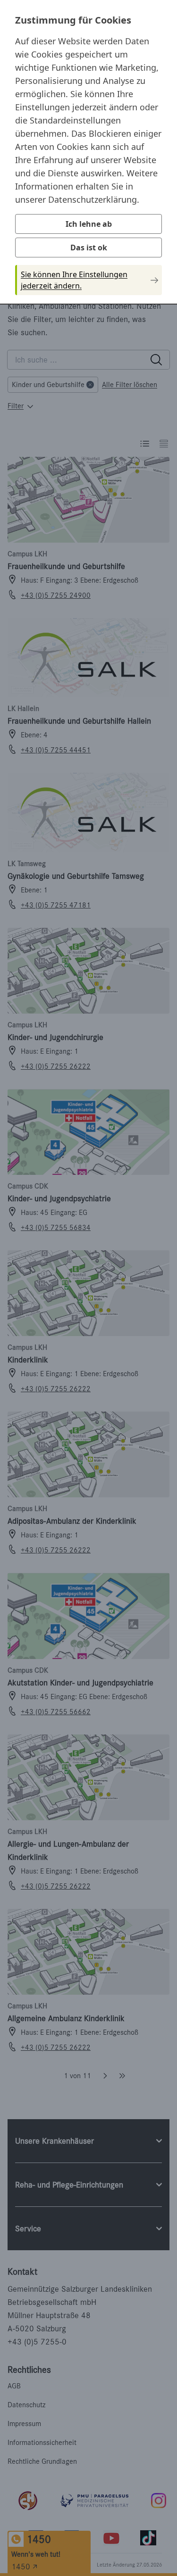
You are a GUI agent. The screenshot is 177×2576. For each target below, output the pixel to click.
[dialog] (88, 151)
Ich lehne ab (89, 224)
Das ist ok (89, 248)
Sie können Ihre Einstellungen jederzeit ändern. (74, 280)
